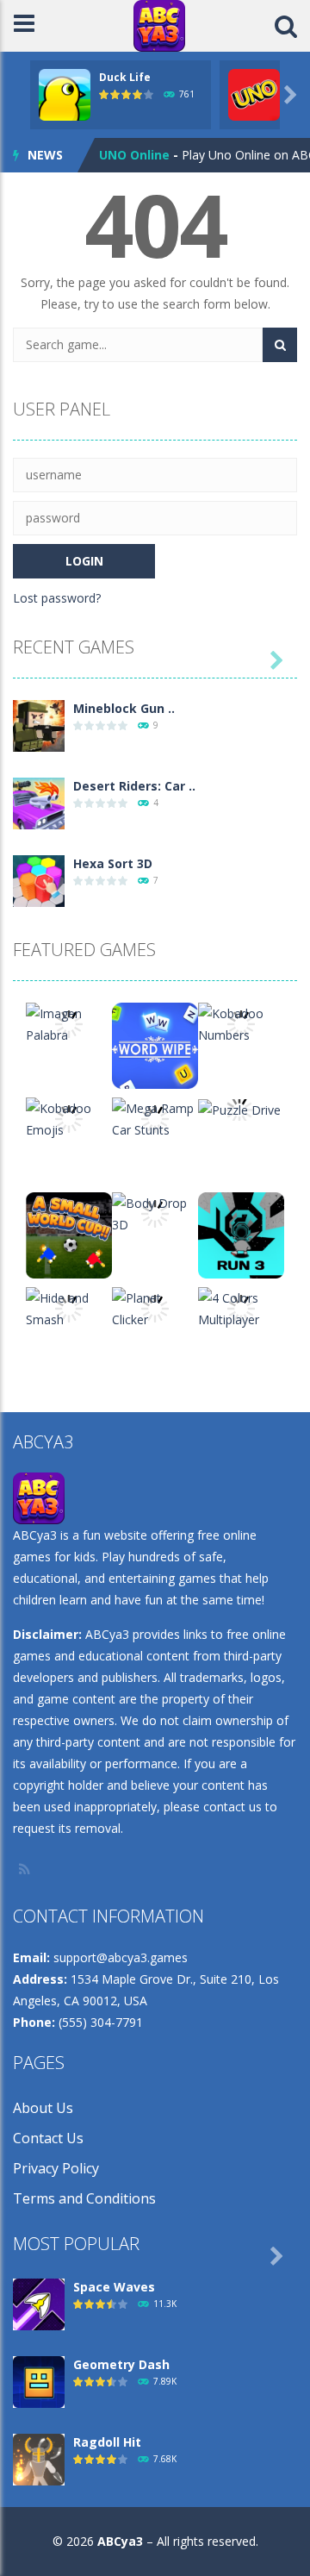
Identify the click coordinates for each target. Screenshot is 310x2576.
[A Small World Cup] (69, 1234)
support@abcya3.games (121, 1957)
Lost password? (57, 598)
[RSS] (26, 1869)
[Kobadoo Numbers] (241, 1023)
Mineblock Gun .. (124, 708)
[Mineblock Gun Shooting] (39, 725)
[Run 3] (241, 1234)
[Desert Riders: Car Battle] (39, 802)
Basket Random (148, 160)
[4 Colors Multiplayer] (241, 1307)
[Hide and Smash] (69, 1307)
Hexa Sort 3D (113, 863)
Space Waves (114, 2287)
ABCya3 (120, 2541)
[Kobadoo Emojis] (69, 1118)
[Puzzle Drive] (239, 1108)
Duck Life (125, 77)
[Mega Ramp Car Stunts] (155, 1118)
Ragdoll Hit (107, 2442)
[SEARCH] (280, 345)
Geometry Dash (121, 2364)
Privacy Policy (56, 2168)
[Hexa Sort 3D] (39, 880)
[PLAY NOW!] (65, 94)
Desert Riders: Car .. (134, 786)
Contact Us (48, 2138)
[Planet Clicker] (155, 1307)
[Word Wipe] (155, 1044)
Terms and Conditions (84, 2198)
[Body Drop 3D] (155, 1213)
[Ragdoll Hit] (39, 2458)
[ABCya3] (159, 25)
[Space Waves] (39, 2303)
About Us (43, 2108)
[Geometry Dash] (39, 2381)
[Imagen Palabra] (69, 1023)
